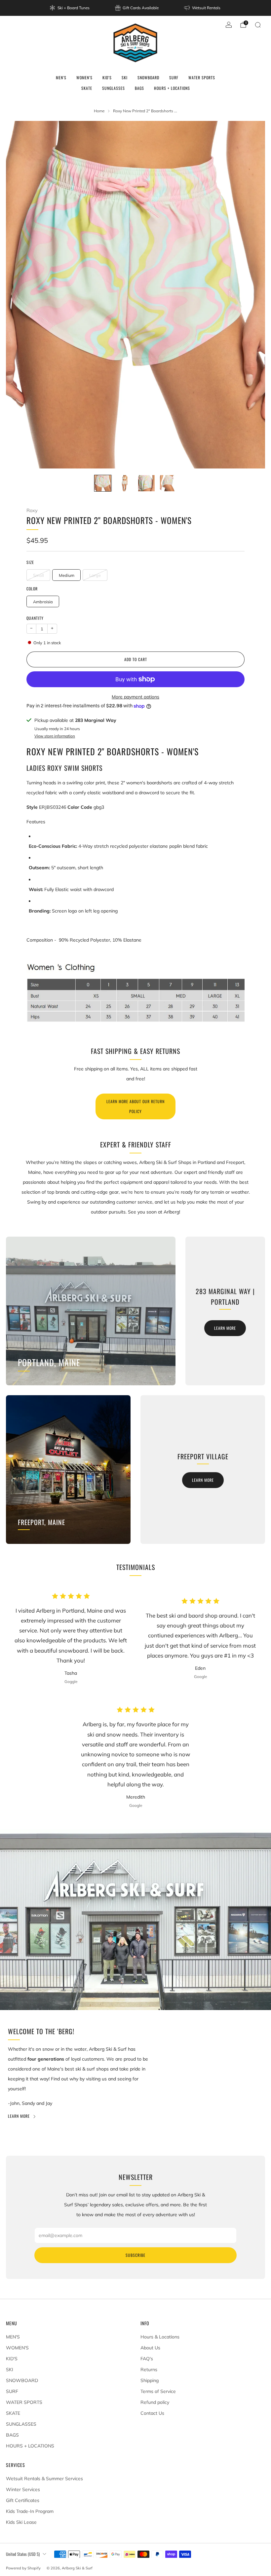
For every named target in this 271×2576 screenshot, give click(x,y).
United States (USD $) (23, 2554)
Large (95, 575)
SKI (125, 77)
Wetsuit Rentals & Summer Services (44, 2479)
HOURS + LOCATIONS (172, 88)
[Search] (258, 25)
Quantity (35, 618)
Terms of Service (158, 2391)
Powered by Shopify (23, 2568)
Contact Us (152, 2413)
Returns (149, 2370)
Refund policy (155, 2402)
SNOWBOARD (148, 77)
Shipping (150, 2380)
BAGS (139, 88)
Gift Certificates (23, 2500)
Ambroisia (43, 602)
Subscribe (135, 2255)
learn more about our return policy (135, 1106)
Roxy (32, 510)
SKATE (87, 88)
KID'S (107, 77)
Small (39, 575)
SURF (174, 77)
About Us (150, 2348)
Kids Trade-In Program (30, 2511)
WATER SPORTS (202, 77)
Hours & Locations (160, 2337)
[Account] (229, 25)
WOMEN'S (84, 77)
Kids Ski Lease (21, 2522)
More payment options (135, 697)
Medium (67, 575)
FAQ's (147, 2359)
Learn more (225, 1328)
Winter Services (23, 2489)
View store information (55, 736)
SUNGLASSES (114, 88)
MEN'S (61, 77)
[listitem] (70, 8)
